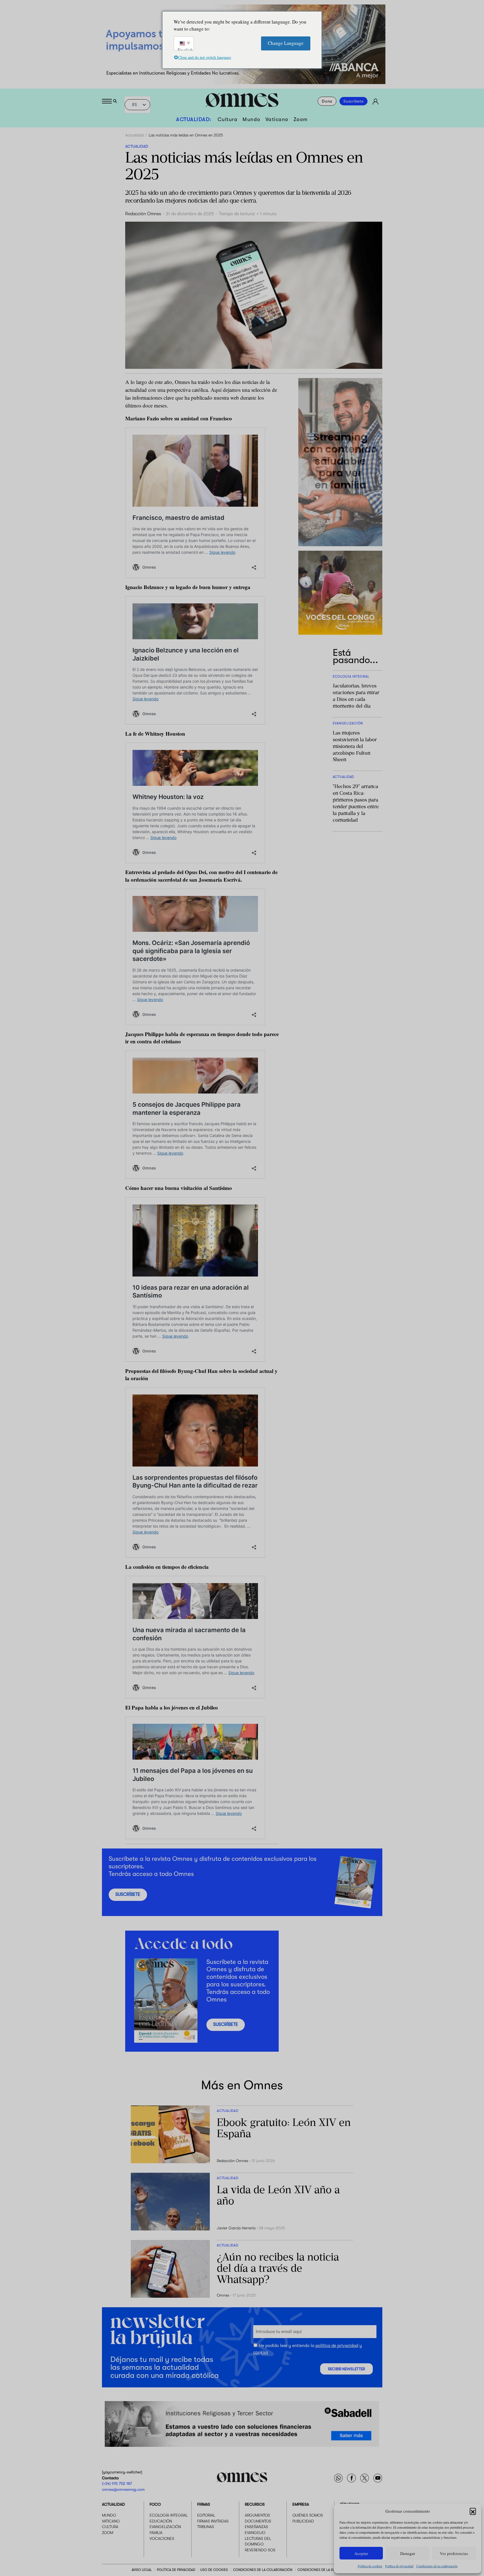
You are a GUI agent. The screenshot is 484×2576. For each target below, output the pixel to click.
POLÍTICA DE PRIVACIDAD (176, 2570)
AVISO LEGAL (142, 2570)
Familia (156, 2533)
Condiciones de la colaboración (437, 2566)
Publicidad (303, 2521)
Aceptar (361, 2553)
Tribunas (206, 2527)
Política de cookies (370, 2566)
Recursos (255, 2504)
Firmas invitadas (213, 2521)
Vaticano (277, 119)
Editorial (206, 2515)
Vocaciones (162, 2538)
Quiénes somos (308, 2515)
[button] (473, 2511)
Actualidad (134, 135)
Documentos (258, 2521)
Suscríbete (353, 101)
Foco (155, 2504)
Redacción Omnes (143, 214)
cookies (261, 2352)
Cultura (228, 119)
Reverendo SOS (260, 2550)
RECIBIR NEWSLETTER (346, 2369)
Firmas (204, 2504)
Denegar (408, 2553)
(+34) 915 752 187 (117, 2484)
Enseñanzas (256, 2527)
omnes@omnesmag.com (123, 2489)
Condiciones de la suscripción (325, 2570)
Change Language (286, 43)
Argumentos (257, 2515)
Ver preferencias (454, 2553)
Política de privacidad (399, 2566)
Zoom (301, 119)
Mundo (252, 119)
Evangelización (165, 2527)
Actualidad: (194, 119)
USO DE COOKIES (214, 2570)
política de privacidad (337, 2346)
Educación (161, 2521)
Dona (327, 101)
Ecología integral (169, 2515)
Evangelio (255, 2533)
